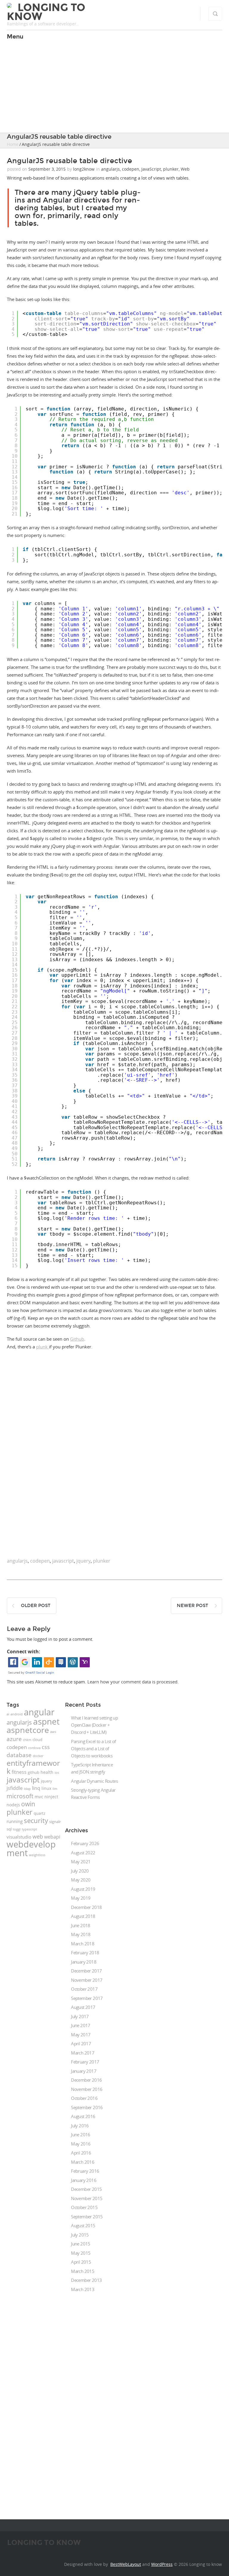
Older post (36, 1606)
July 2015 (80, 2235)
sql (9, 1829)
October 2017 (84, 1989)
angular (39, 1712)
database (19, 1755)
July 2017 (80, 2016)
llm (55, 1789)
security (36, 1820)
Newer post (192, 1606)
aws (53, 1732)
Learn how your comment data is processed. (133, 1682)
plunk (42, 1347)
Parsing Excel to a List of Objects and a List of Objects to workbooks (93, 1748)
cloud (37, 1740)
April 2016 (81, 2153)
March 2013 (83, 2289)
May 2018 (81, 1934)
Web (185, 169)
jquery (83, 1561)
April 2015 (81, 2262)
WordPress (162, 2564)
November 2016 (87, 2089)
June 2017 (81, 2025)
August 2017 (83, 2007)
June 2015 (81, 2244)
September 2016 (87, 2107)
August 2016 (83, 2116)
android (17, 1714)
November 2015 (87, 2198)
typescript (29, 1829)
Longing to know (46, 12)
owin (28, 1804)
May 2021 (81, 1862)
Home (13, 144)
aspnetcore (28, 1730)
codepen (131, 169)
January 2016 (84, 2180)
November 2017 (87, 1980)
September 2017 (87, 1998)
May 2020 (81, 1880)
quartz (40, 1813)
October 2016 (84, 2098)
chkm (27, 1740)
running (15, 1821)
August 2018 (83, 1916)
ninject (51, 1797)
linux (46, 1788)
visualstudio (19, 1837)
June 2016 (81, 2134)
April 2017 (81, 2043)
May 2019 (81, 1898)
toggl (17, 1829)
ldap (27, 1789)
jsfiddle (15, 1788)
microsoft (20, 1796)
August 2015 (83, 2225)
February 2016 (85, 2171)
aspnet (46, 1721)
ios (57, 1773)
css (46, 1747)
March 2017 (83, 2053)
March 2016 (83, 2162)
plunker (171, 169)
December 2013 (86, 2280)
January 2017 (84, 2071)
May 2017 (81, 2035)
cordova (34, 1748)
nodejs (13, 1805)
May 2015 (81, 2253)
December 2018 (86, 1907)
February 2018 (85, 1953)
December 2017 (86, 1971)
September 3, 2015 (47, 169)
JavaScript (151, 169)
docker (38, 1756)
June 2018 (81, 1925)
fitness (19, 1772)
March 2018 (83, 1944)
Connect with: (24, 1652)
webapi (52, 1837)
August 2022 (83, 1853)
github (34, 1772)
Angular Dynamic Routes (94, 1781)
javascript (63, 1561)
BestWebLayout (126, 2564)
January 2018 (84, 1962)
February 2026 (85, 1843)
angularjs (110, 169)
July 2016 (80, 2126)
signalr (55, 1822)
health (47, 1772)
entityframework (33, 1767)
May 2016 (81, 2144)
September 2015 (87, 2217)
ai (8, 1714)
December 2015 (86, 2189)
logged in (43, 1639)
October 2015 (84, 2207)
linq (36, 1788)
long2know (84, 169)
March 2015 (83, 2271)
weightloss (37, 1855)
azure (14, 1739)
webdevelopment (31, 1848)
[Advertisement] (114, 88)
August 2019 (83, 1889)
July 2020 (80, 1871)
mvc (39, 1797)
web (38, 1836)
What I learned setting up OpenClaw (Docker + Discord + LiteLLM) (94, 1725)
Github (77, 1339)
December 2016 (86, 2080)
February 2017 (85, 2062)
